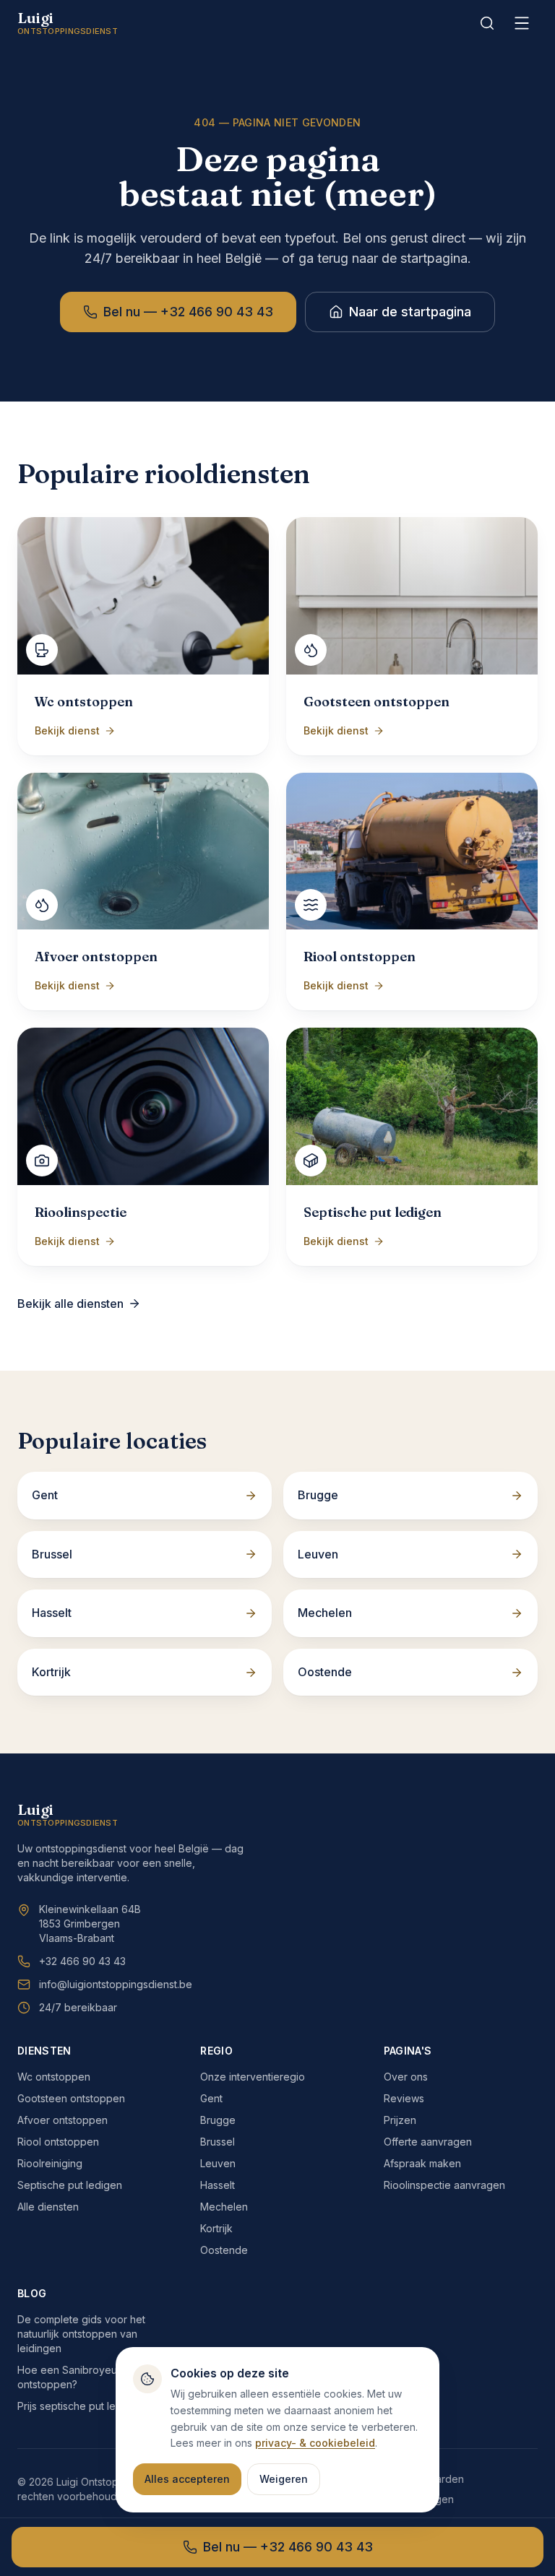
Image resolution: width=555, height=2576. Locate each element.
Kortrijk (216, 2228)
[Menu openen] (522, 23)
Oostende (224, 2250)
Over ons (406, 2077)
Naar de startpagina (410, 312)
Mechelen (224, 2207)
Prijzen (400, 2120)
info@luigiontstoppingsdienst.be (116, 1984)
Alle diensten (48, 2207)
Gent (211, 2098)
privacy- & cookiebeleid (315, 2443)
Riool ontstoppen (58, 2142)
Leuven (218, 2163)
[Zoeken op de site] (487, 23)
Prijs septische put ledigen (80, 2406)
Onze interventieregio (253, 2077)
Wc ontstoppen (54, 2077)
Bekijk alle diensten (70, 1304)
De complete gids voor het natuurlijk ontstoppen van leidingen (81, 2334)
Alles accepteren (187, 2479)
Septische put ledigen (70, 2185)
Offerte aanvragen (428, 2142)
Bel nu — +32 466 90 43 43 (188, 312)
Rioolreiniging (50, 2163)
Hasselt (218, 2185)
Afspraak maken (422, 2163)
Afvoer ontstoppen (63, 2120)
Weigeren (284, 2479)
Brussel (218, 2142)
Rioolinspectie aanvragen (444, 2185)
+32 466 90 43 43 (82, 1961)
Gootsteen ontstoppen (71, 2098)
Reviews (404, 2098)
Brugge (218, 2120)
